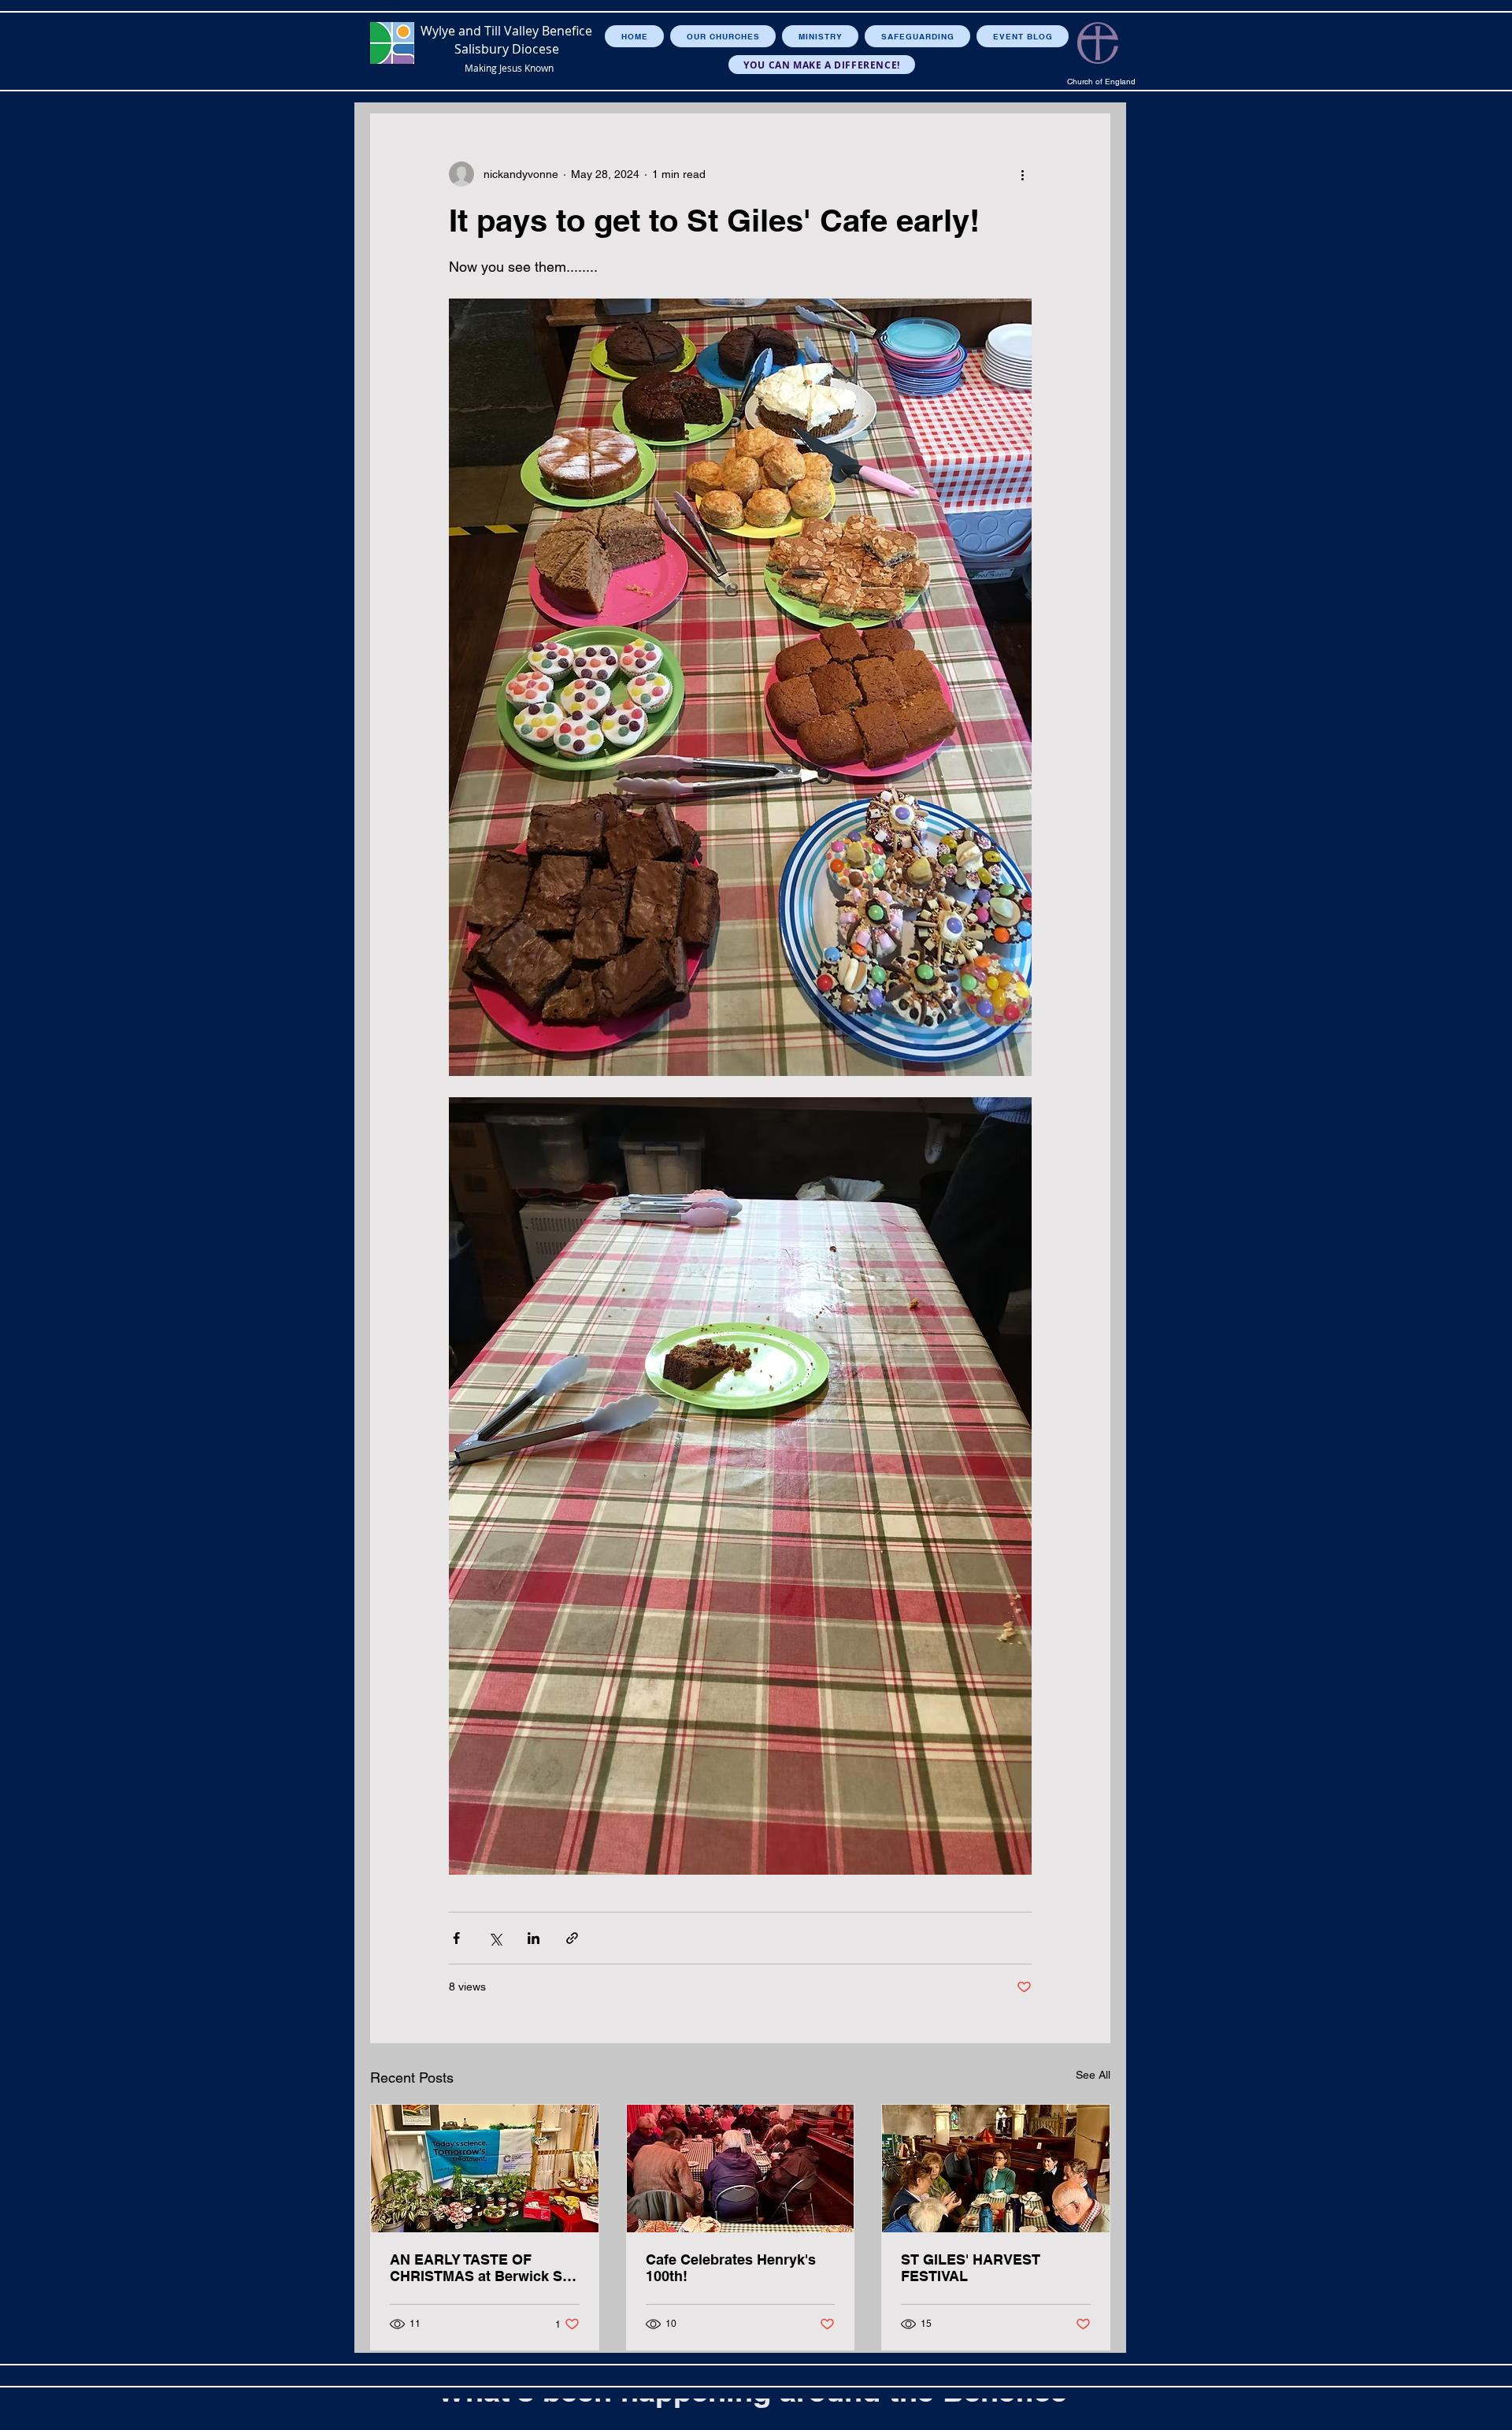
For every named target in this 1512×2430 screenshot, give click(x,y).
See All (1093, 2075)
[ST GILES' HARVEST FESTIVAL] (996, 2168)
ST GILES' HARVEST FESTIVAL (971, 2268)
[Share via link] (572, 1938)
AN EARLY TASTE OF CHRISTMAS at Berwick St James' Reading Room (478, 2268)
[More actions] (1022, 174)
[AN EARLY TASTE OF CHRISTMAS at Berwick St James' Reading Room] (485, 2168)
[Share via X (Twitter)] (495, 1938)
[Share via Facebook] (456, 1938)
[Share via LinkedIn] (534, 1938)
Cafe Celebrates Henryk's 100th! (731, 2268)
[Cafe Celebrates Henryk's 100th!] (741, 2168)
